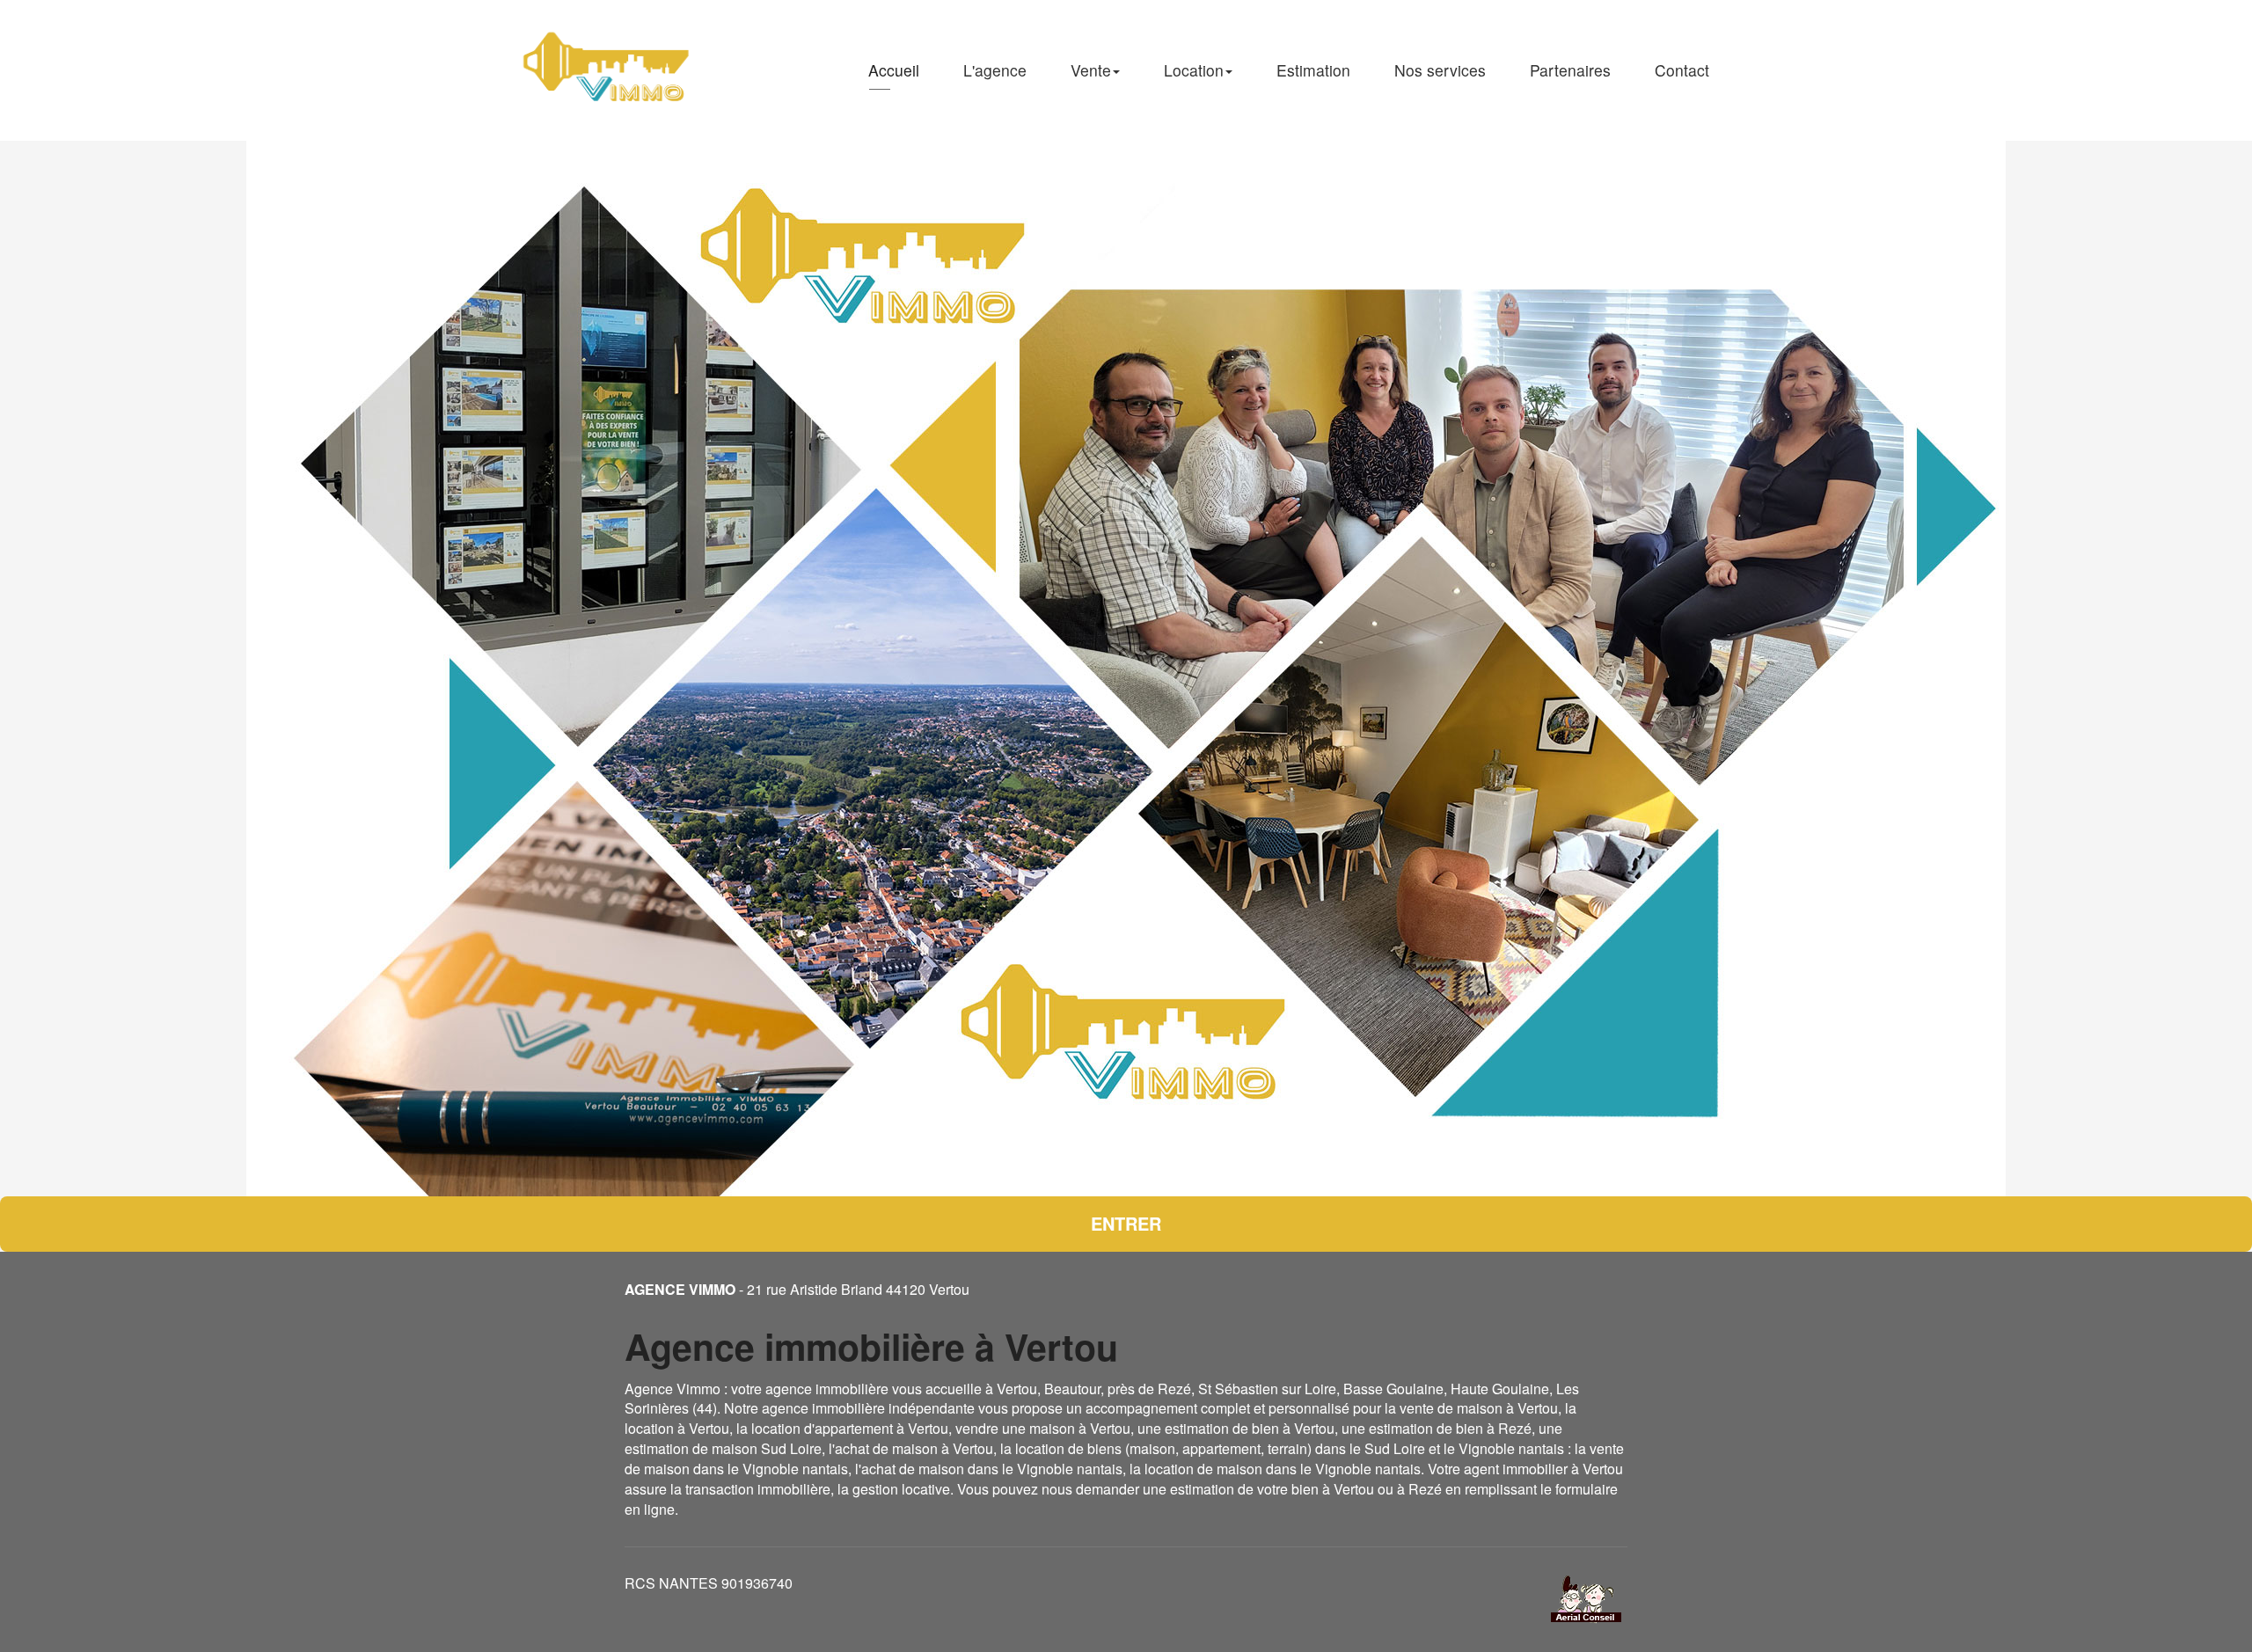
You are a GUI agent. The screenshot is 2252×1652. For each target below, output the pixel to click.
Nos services (1440, 70)
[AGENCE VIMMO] (608, 70)
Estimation (1313, 70)
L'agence (995, 70)
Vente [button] (1091, 70)
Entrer (1126, 1223)
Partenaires (1570, 70)
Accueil (894, 70)
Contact (1682, 70)
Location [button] (1194, 70)
